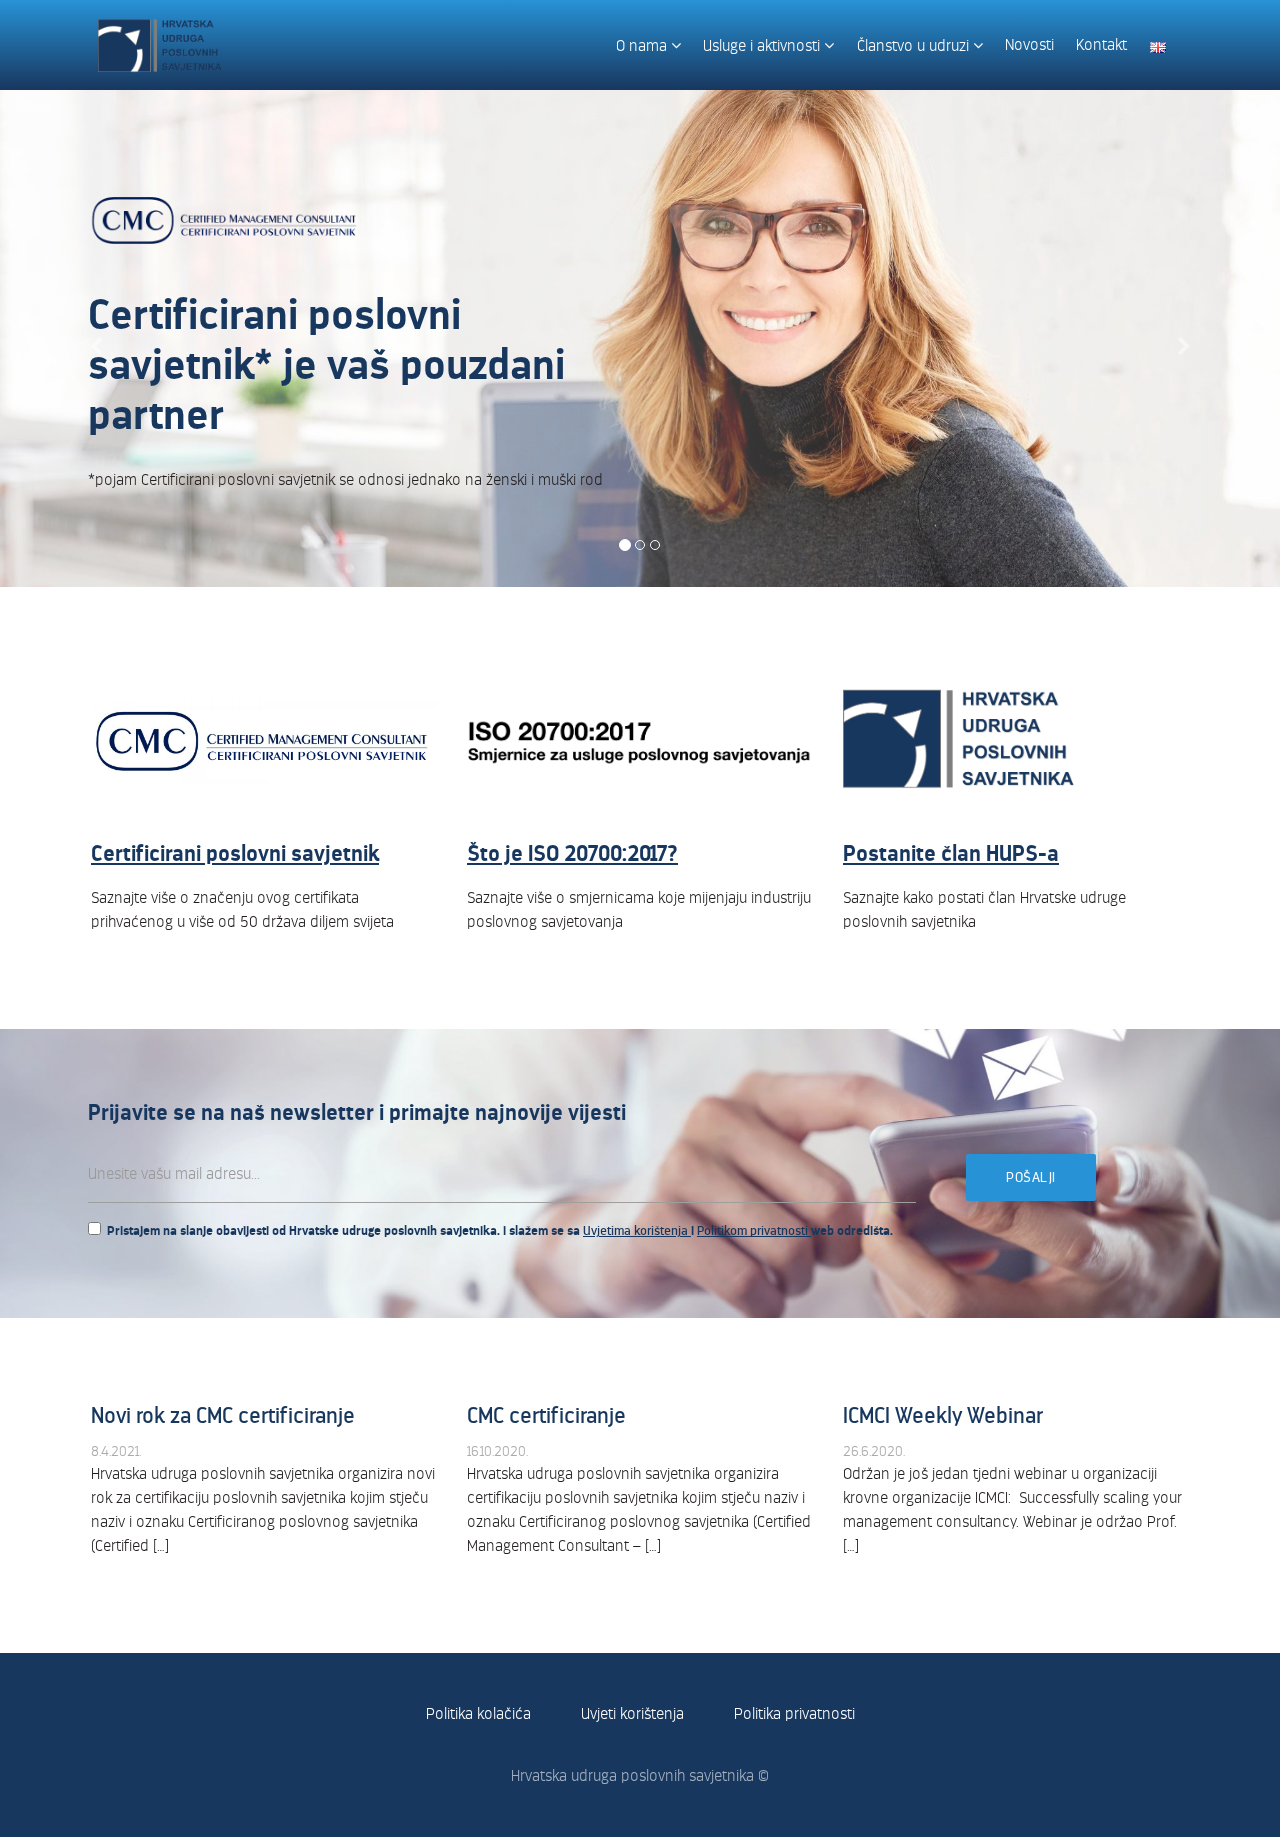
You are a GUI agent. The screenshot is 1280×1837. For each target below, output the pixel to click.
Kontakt (1101, 44)
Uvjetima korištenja (637, 1231)
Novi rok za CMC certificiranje (223, 1415)
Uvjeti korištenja (632, 1713)
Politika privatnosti (794, 1713)
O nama (643, 45)
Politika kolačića (478, 1713)
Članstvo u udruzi (915, 45)
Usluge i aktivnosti (763, 45)
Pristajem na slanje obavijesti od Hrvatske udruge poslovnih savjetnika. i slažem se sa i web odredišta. (500, 1231)
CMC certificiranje (546, 1415)
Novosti (1029, 44)
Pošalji (1031, 1177)
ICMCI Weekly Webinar (943, 1415)
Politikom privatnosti (754, 1231)
